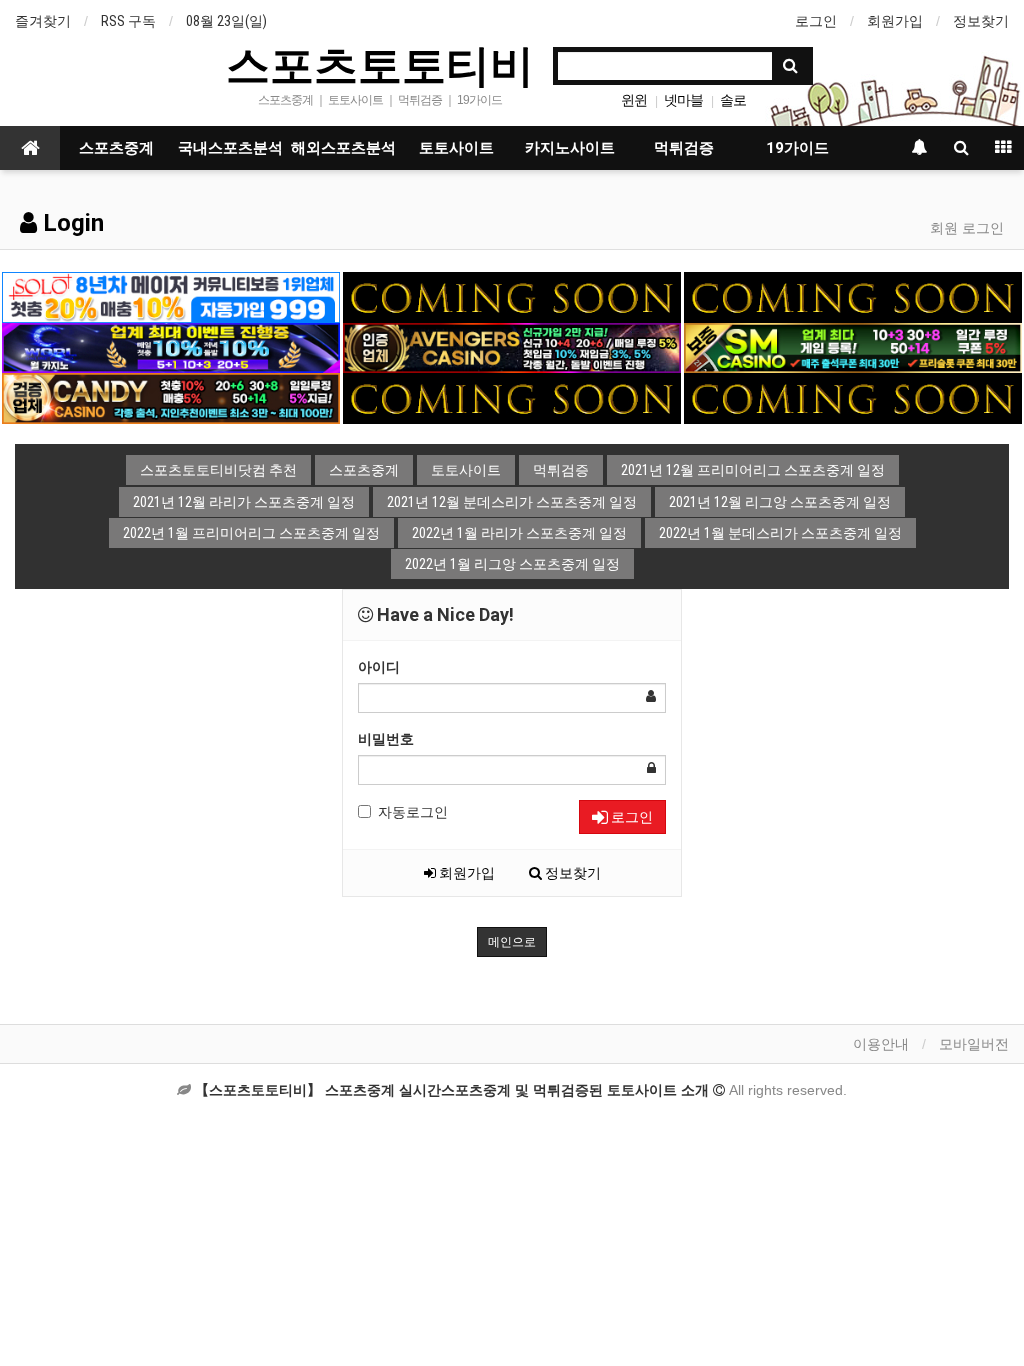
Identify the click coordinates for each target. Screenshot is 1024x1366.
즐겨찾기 (43, 21)
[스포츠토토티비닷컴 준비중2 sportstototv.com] (853, 296)
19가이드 (797, 148)
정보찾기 (981, 21)
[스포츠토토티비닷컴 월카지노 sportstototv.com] (171, 347)
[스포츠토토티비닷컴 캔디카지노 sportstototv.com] (171, 397)
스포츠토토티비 (380, 64)
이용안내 (881, 1044)
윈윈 (634, 100)
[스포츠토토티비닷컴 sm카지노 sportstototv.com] (853, 347)
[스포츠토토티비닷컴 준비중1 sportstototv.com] (512, 296)
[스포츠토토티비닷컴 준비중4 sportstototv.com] (853, 397)
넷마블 (683, 100)
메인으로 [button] (512, 942)
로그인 (816, 21)
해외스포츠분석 (343, 148)
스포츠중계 (116, 148)
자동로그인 (413, 812)
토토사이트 (456, 148)
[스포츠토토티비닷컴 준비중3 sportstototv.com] (512, 397)
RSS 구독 (128, 21)
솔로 (733, 100)
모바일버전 (974, 1044)
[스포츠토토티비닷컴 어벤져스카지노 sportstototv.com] (512, 347)
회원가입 (895, 21)
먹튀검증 (684, 148)
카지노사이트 (570, 148)
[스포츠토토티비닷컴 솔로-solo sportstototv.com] (171, 296)
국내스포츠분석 (230, 148)
